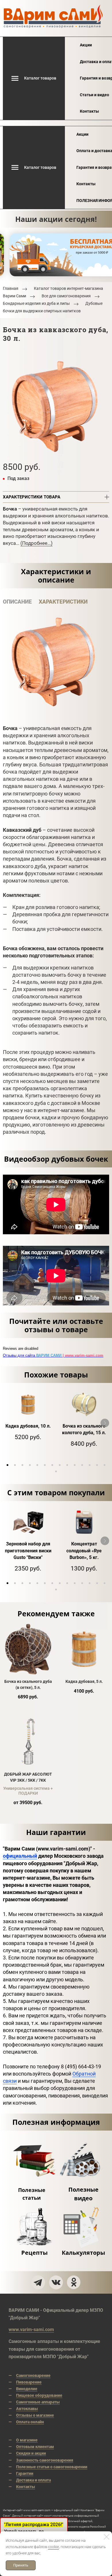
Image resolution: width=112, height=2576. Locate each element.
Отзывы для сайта (53, 1355)
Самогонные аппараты (38, 2402)
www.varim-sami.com (31, 2330)
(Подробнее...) (36, 543)
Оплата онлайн (30, 2422)
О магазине (27, 2440)
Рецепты (34, 2253)
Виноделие (27, 2389)
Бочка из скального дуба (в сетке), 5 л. (28, 1684)
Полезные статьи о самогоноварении (52, 2467)
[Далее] (105, 1423)
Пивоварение (29, 2382)
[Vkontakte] (56, 2282)
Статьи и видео (94, 95)
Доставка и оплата (33, 2480)
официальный (20, 1856)
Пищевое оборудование (39, 2395)
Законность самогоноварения (45, 2460)
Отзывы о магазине (35, 2415)
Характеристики (63, 602)
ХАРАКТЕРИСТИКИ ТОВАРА (32, 497)
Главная (11, 288)
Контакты (89, 111)
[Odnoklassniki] (74, 2282)
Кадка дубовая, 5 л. (84, 1681)
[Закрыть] (107, 2537)
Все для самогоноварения (66, 296)
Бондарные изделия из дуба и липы (36, 304)
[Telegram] (38, 2282)
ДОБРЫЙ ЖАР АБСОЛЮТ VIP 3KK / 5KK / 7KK (28, 1777)
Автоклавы (27, 2409)
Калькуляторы (83, 2253)
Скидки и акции (31, 2453)
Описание (17, 602)
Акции (86, 45)
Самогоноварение (33, 2375)
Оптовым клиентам (35, 2447)
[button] (7, 1465)
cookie (53, 2547)
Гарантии (25, 2473)
